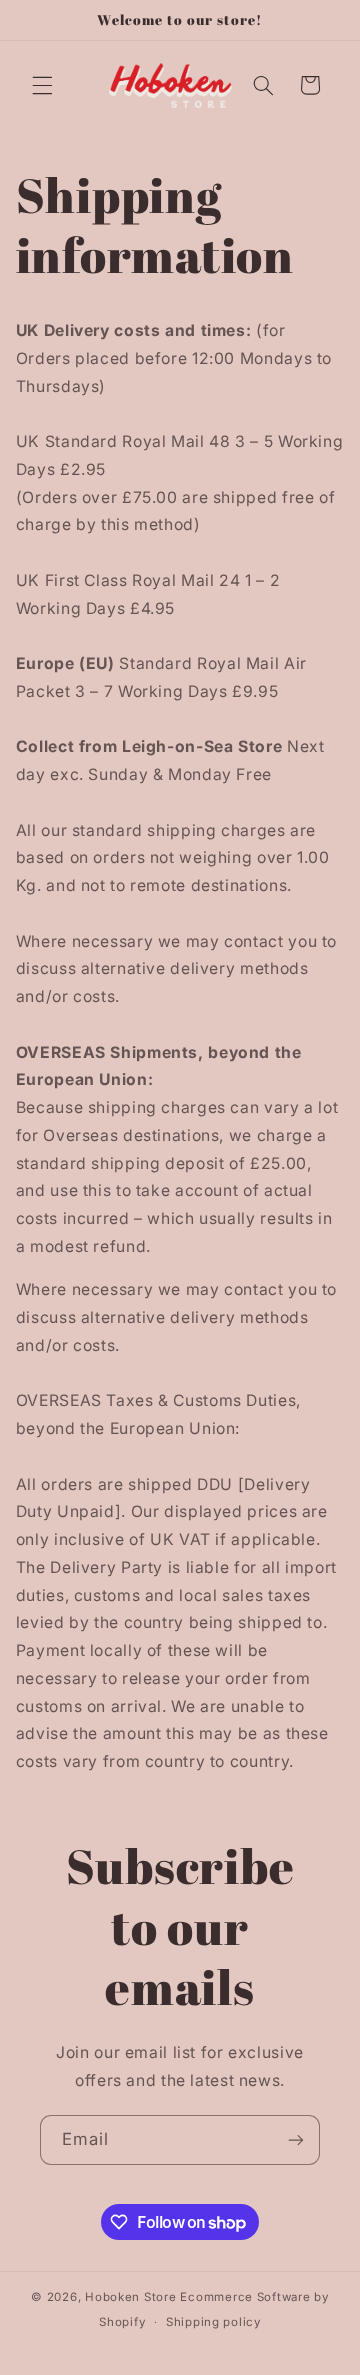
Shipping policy (213, 2322)
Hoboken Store (131, 2297)
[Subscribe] (296, 2139)
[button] (42, 85)
